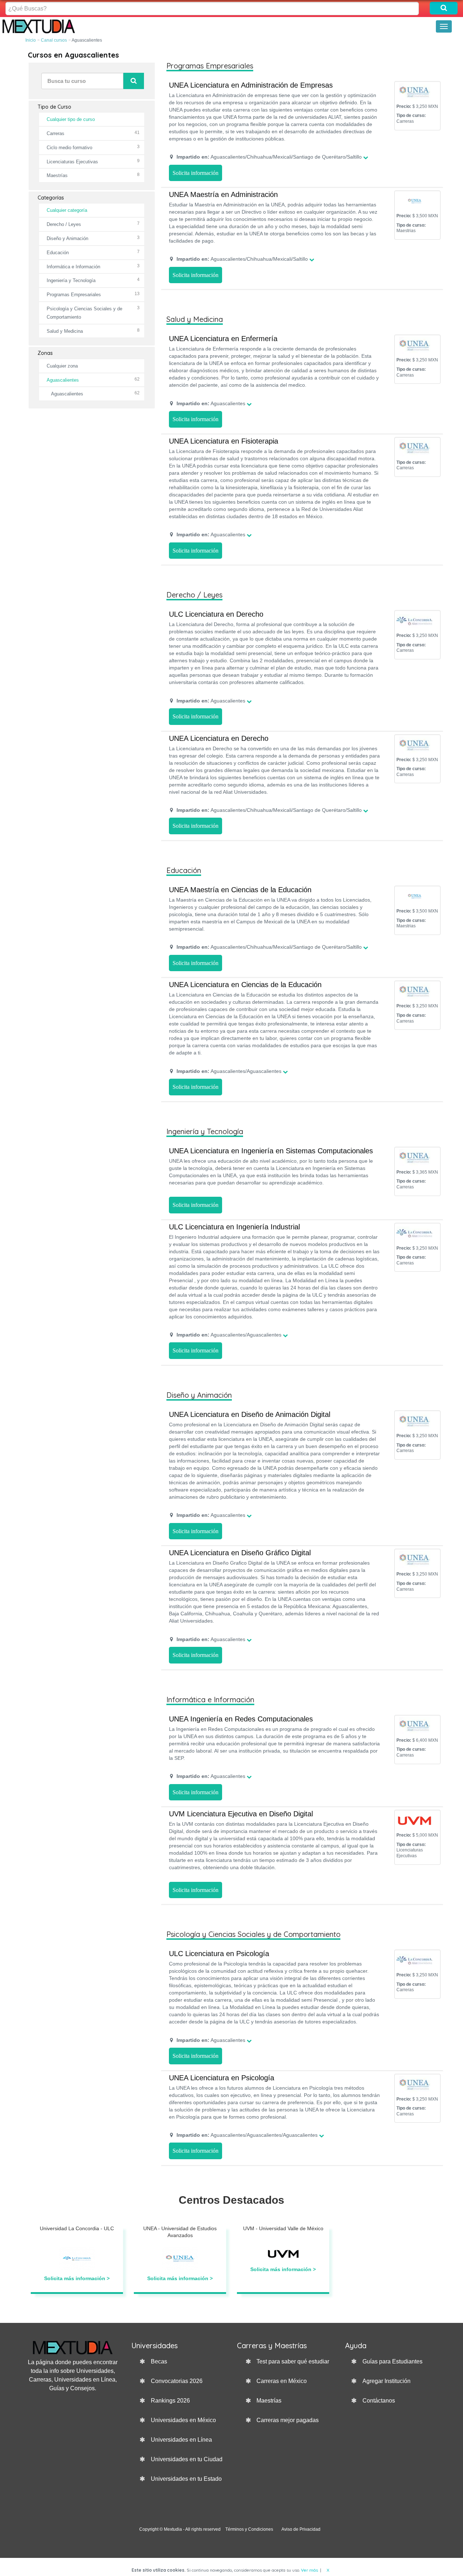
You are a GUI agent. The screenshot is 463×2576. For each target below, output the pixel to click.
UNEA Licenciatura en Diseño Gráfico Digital (240, 1553)
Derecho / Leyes (64, 224)
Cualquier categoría (67, 210)
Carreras (56, 133)
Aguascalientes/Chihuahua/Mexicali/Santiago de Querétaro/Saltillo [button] (269, 157)
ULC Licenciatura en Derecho (216, 614)
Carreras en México (282, 2381)
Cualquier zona (62, 366)
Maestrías (57, 175)
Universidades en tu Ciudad (187, 2459)
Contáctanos (379, 2401)
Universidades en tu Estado (186, 2479)
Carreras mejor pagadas (288, 2420)
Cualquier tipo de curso (71, 119)
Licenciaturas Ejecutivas (72, 162)
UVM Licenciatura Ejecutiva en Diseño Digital (241, 1814)
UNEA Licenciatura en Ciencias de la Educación (245, 985)
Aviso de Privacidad (301, 2529)
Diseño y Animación (67, 238)
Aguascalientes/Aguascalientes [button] (229, 1071)
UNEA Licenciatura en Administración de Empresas (251, 85)
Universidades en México (183, 2420)
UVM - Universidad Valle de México (283, 2228)
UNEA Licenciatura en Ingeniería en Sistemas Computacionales (271, 1151)
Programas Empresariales (74, 295)
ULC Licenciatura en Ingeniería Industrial (234, 1227)
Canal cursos (54, 40)
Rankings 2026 (170, 2401)
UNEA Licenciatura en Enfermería (223, 339)
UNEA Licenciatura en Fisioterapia (224, 441)
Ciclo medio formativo (69, 148)
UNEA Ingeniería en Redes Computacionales (241, 1719)
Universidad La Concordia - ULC (77, 2228)
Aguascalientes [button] (211, 403)
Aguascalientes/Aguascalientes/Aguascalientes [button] (247, 2135)
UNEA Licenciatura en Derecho (219, 738)
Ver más (309, 2570)
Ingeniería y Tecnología (71, 280)
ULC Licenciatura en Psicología (219, 1954)
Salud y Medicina (65, 331)
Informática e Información (73, 267)
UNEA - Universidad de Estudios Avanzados (180, 2232)
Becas (159, 2361)
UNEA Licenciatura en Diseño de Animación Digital (250, 1414)
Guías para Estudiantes (392, 2361)
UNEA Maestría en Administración (223, 194)
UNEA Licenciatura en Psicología (222, 2078)
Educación (58, 253)
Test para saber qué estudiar (293, 2361)
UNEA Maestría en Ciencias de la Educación (240, 890)
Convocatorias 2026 (177, 2381)
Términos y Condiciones (249, 2529)
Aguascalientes (63, 380)
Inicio (31, 40)
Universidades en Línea (181, 2440)
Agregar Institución (386, 2381)
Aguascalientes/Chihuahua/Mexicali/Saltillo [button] (242, 259)
